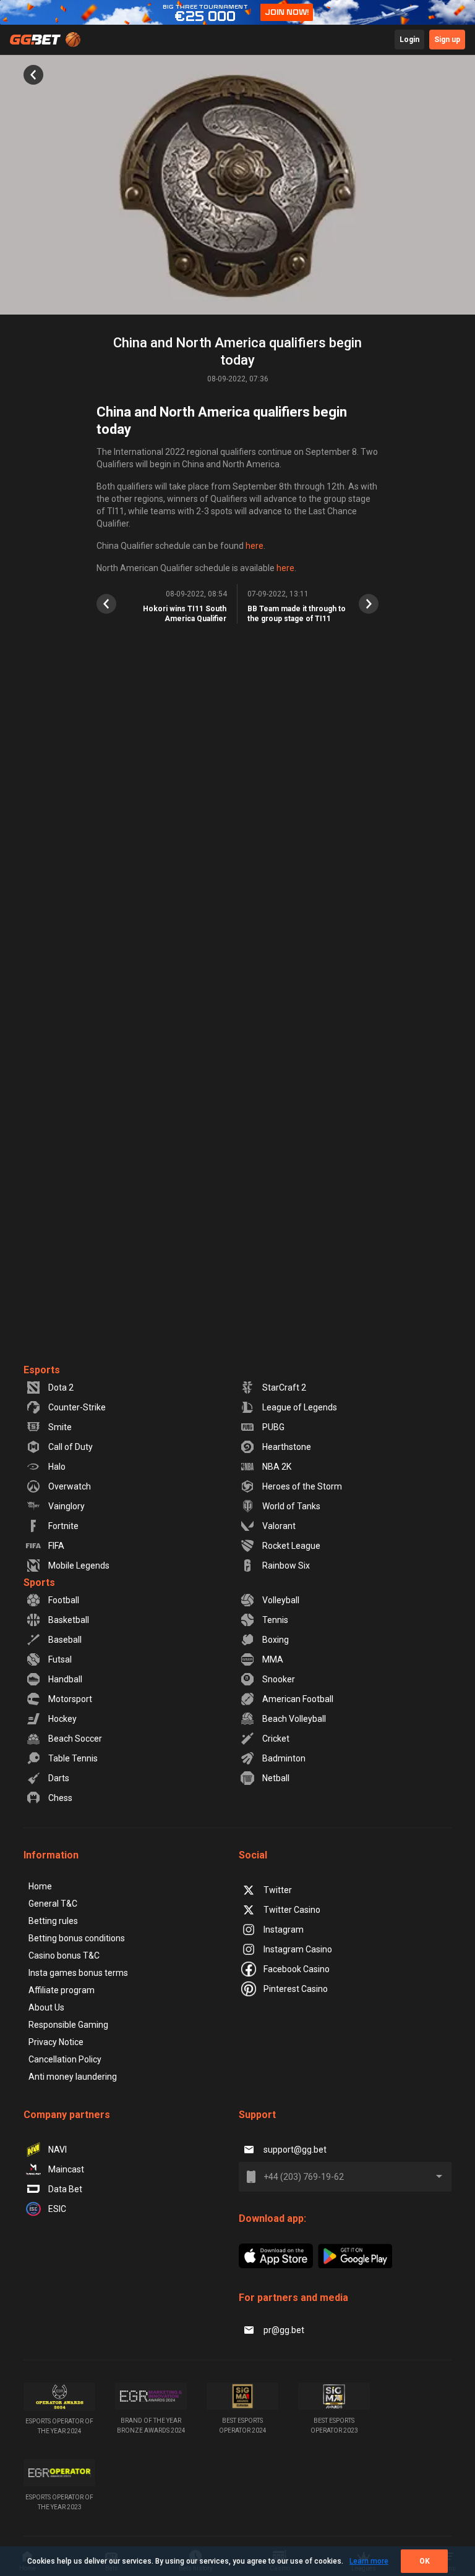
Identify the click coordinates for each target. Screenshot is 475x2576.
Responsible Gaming (68, 2025)
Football (64, 1600)
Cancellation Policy (65, 2059)
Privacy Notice (56, 2042)
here (255, 546)
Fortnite (63, 1526)
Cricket (276, 1739)
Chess (60, 1798)
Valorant (279, 1526)
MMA (273, 1659)
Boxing (276, 1640)
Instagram (284, 1930)
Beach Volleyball (294, 1719)
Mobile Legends (79, 1566)
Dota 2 (61, 1388)
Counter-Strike (77, 1407)
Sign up (447, 40)
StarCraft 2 (284, 1388)
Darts (59, 1778)
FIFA (56, 1546)
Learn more (369, 2561)
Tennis (275, 1620)
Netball (276, 1778)
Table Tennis (73, 1758)
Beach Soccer (75, 1739)
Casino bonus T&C (64, 1955)
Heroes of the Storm (302, 1486)
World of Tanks (291, 1506)
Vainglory (66, 1506)
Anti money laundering (73, 2077)
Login (409, 40)
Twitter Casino (292, 1910)
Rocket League (291, 1546)
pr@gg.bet (284, 2330)
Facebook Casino (297, 1969)
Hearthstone (287, 1447)
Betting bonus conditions (77, 1938)
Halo (57, 1467)
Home (40, 1886)
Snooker (279, 1679)
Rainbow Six (286, 1566)
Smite (60, 1427)
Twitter (278, 1890)
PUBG (273, 1427)
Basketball (69, 1620)
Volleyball (281, 1600)
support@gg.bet (295, 2150)
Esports (42, 1370)
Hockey (62, 1719)
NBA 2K (277, 1467)
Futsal (60, 1659)
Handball (65, 1679)
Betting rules (53, 1921)
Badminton (284, 1758)
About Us (46, 2007)
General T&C (53, 1904)
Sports (39, 1582)
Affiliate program (62, 1990)
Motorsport (70, 1699)
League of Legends (300, 1407)
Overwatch (70, 1486)
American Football (298, 1699)
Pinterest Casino (296, 1989)
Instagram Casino (298, 1949)
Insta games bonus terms (78, 1973)
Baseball (65, 1640)
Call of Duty (71, 1447)
